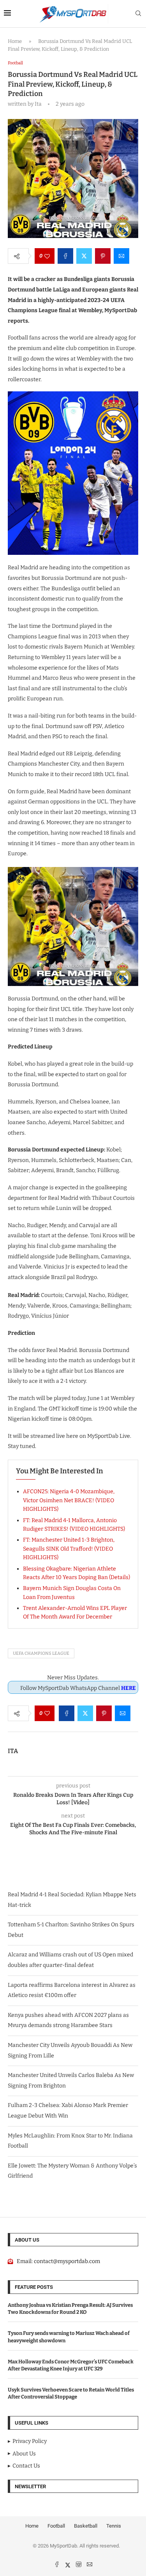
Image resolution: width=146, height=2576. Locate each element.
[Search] (138, 14)
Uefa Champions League (41, 1653)
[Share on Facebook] (65, 256)
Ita (13, 1751)
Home (15, 41)
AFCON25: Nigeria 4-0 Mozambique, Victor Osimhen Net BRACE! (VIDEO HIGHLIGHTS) (69, 1500)
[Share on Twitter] (84, 256)
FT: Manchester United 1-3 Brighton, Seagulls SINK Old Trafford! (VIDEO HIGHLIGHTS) (69, 1549)
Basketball (86, 2526)
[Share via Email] (121, 256)
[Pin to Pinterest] (103, 256)
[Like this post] (47, 256)
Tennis (114, 2526)
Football (56, 2526)
